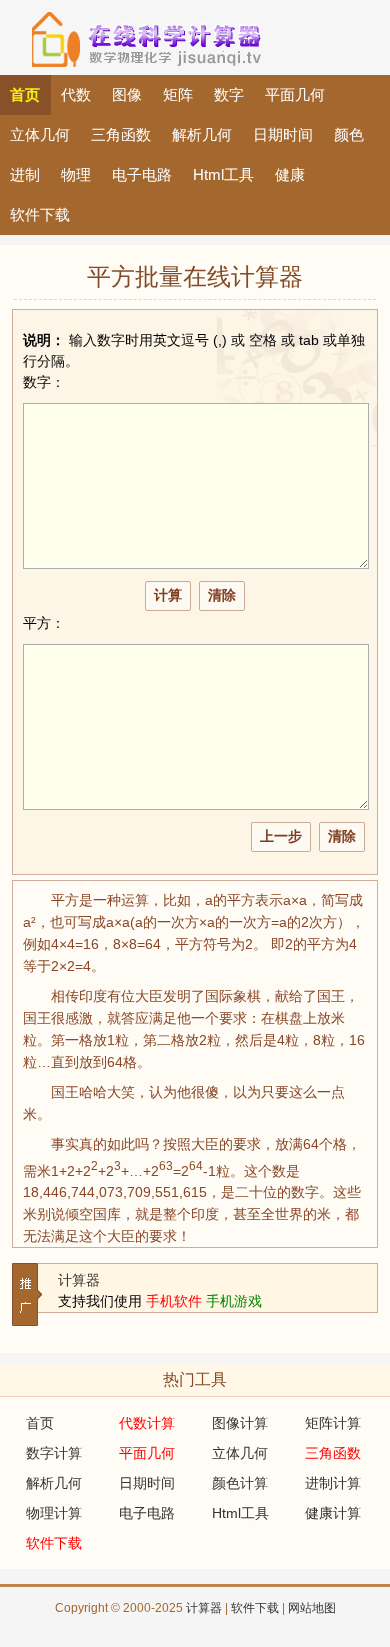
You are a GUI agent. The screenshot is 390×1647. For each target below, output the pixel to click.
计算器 (79, 1280)
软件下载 (255, 1608)
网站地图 (312, 1608)
